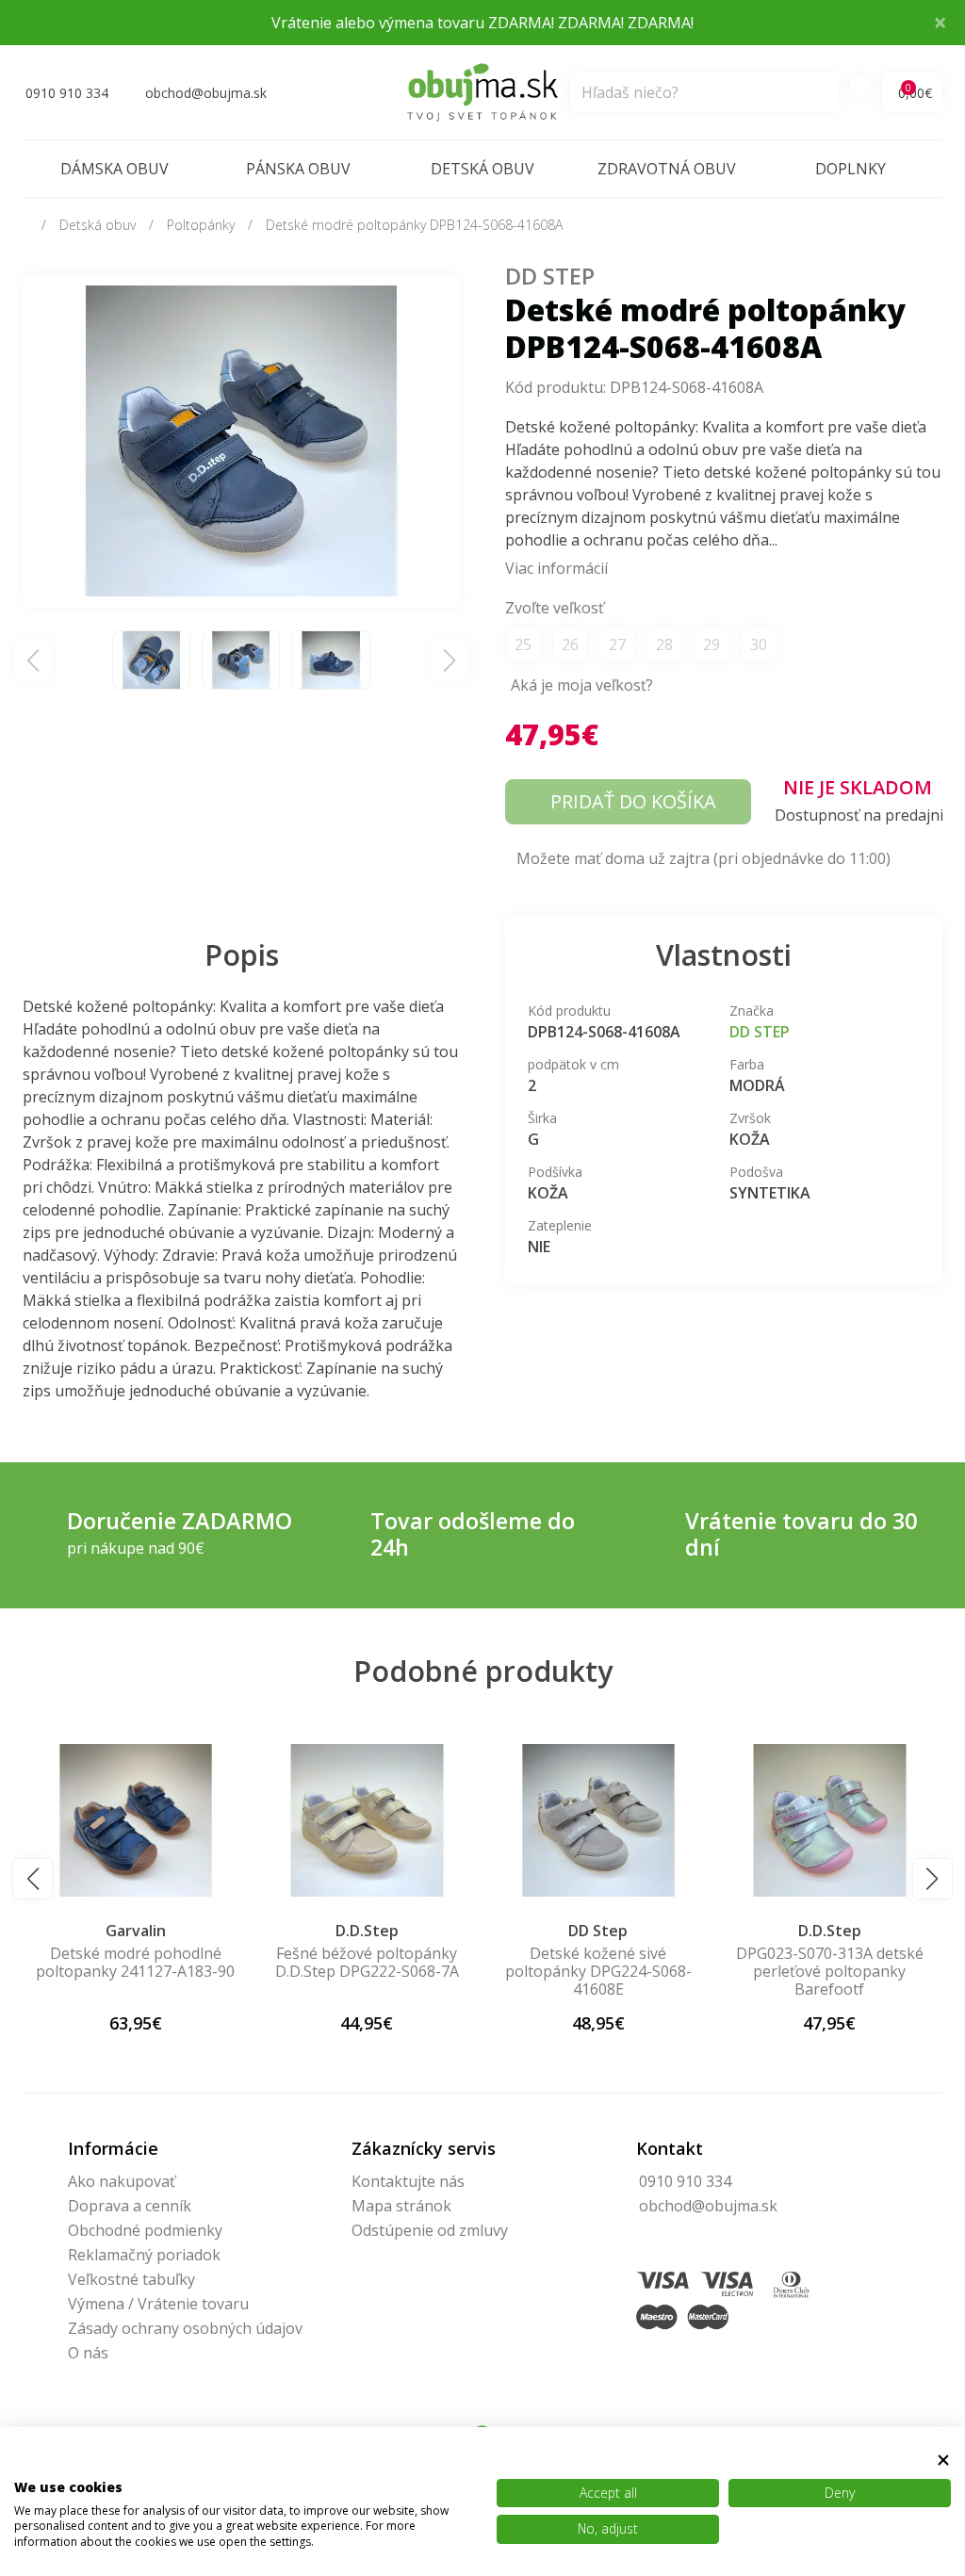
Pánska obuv (298, 169)
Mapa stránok (401, 2206)
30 (759, 644)
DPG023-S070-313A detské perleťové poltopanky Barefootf (830, 1971)
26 (570, 644)
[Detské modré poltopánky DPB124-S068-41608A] (241, 439)
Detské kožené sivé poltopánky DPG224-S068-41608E (598, 1971)
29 (711, 644)
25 (523, 644)
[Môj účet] (860, 85)
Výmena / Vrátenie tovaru (158, 2304)
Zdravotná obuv (667, 169)
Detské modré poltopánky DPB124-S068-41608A (414, 225)
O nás (88, 2353)
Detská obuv (482, 169)
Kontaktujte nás (408, 2181)
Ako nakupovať (122, 2181)
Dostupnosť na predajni (859, 815)
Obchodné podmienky (145, 2230)
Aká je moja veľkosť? (582, 685)
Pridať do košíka (633, 801)
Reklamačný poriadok (144, 2255)
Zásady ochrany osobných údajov (185, 2328)
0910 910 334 (685, 2181)
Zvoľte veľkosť (555, 608)
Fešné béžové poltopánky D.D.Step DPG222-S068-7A (367, 1962)
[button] (33, 1878)
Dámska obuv (114, 169)
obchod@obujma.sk (708, 2206)
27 (617, 644)
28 (664, 644)
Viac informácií (556, 568)
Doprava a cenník (130, 2206)
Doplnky (851, 169)
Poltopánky (201, 225)
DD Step (550, 276)
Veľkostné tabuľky (131, 2279)
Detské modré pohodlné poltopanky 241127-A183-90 (135, 1962)
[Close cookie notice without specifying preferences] (943, 2460)
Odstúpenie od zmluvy (430, 2230)
